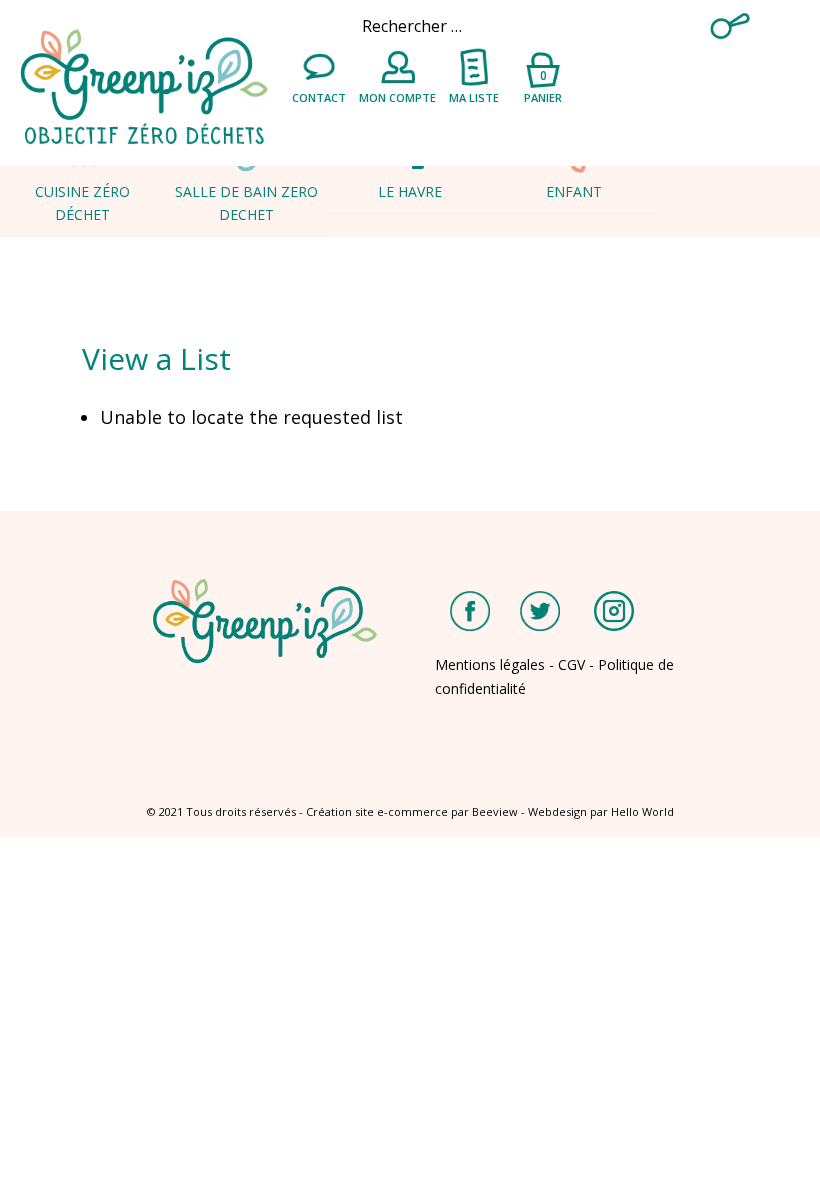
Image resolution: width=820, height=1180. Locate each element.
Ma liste (474, 97)
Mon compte (397, 97)
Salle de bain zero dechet (246, 203)
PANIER (543, 85)
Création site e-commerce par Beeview (412, 811)
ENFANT (574, 191)
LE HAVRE (410, 191)
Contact (319, 97)
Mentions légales (490, 664)
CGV (571, 664)
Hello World (642, 811)
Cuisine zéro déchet (82, 203)
